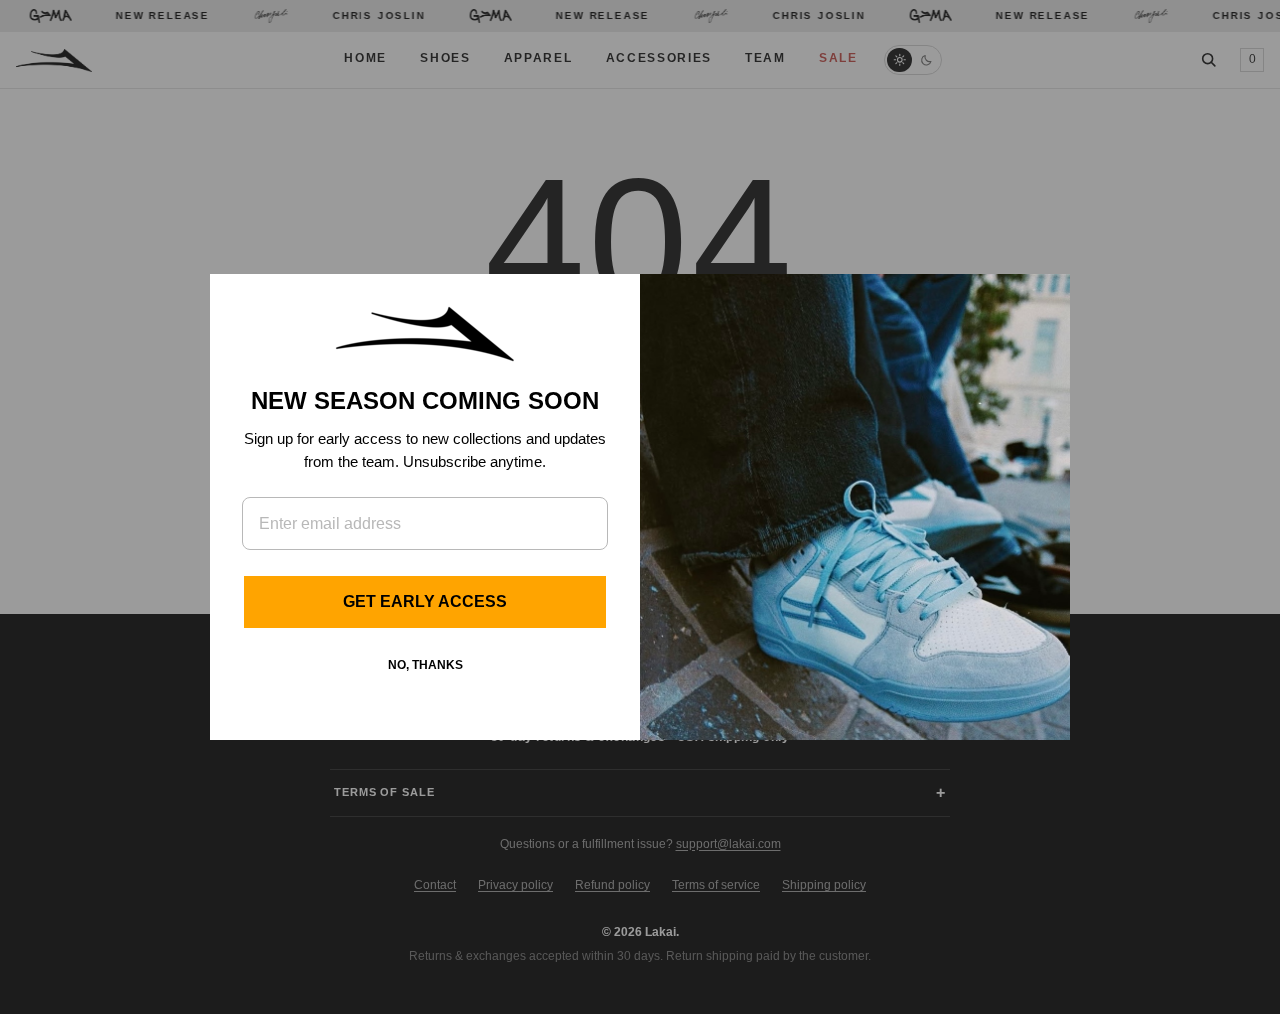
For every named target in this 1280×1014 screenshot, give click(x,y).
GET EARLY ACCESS (425, 601)
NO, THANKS (425, 665)
